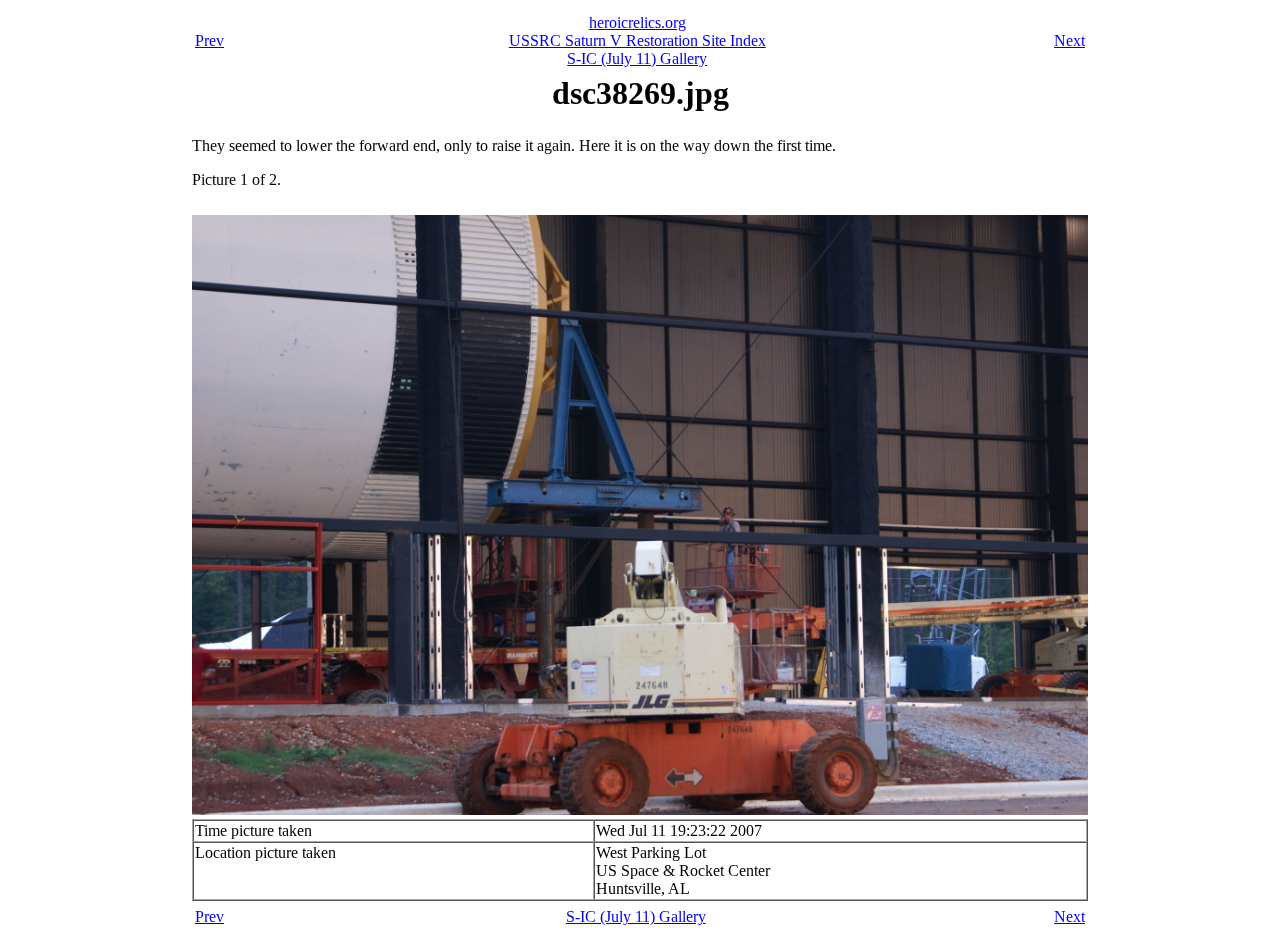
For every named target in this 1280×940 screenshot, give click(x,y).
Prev (209, 40)
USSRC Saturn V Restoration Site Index (637, 40)
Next (1069, 40)
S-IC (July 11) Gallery (637, 58)
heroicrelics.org (637, 22)
